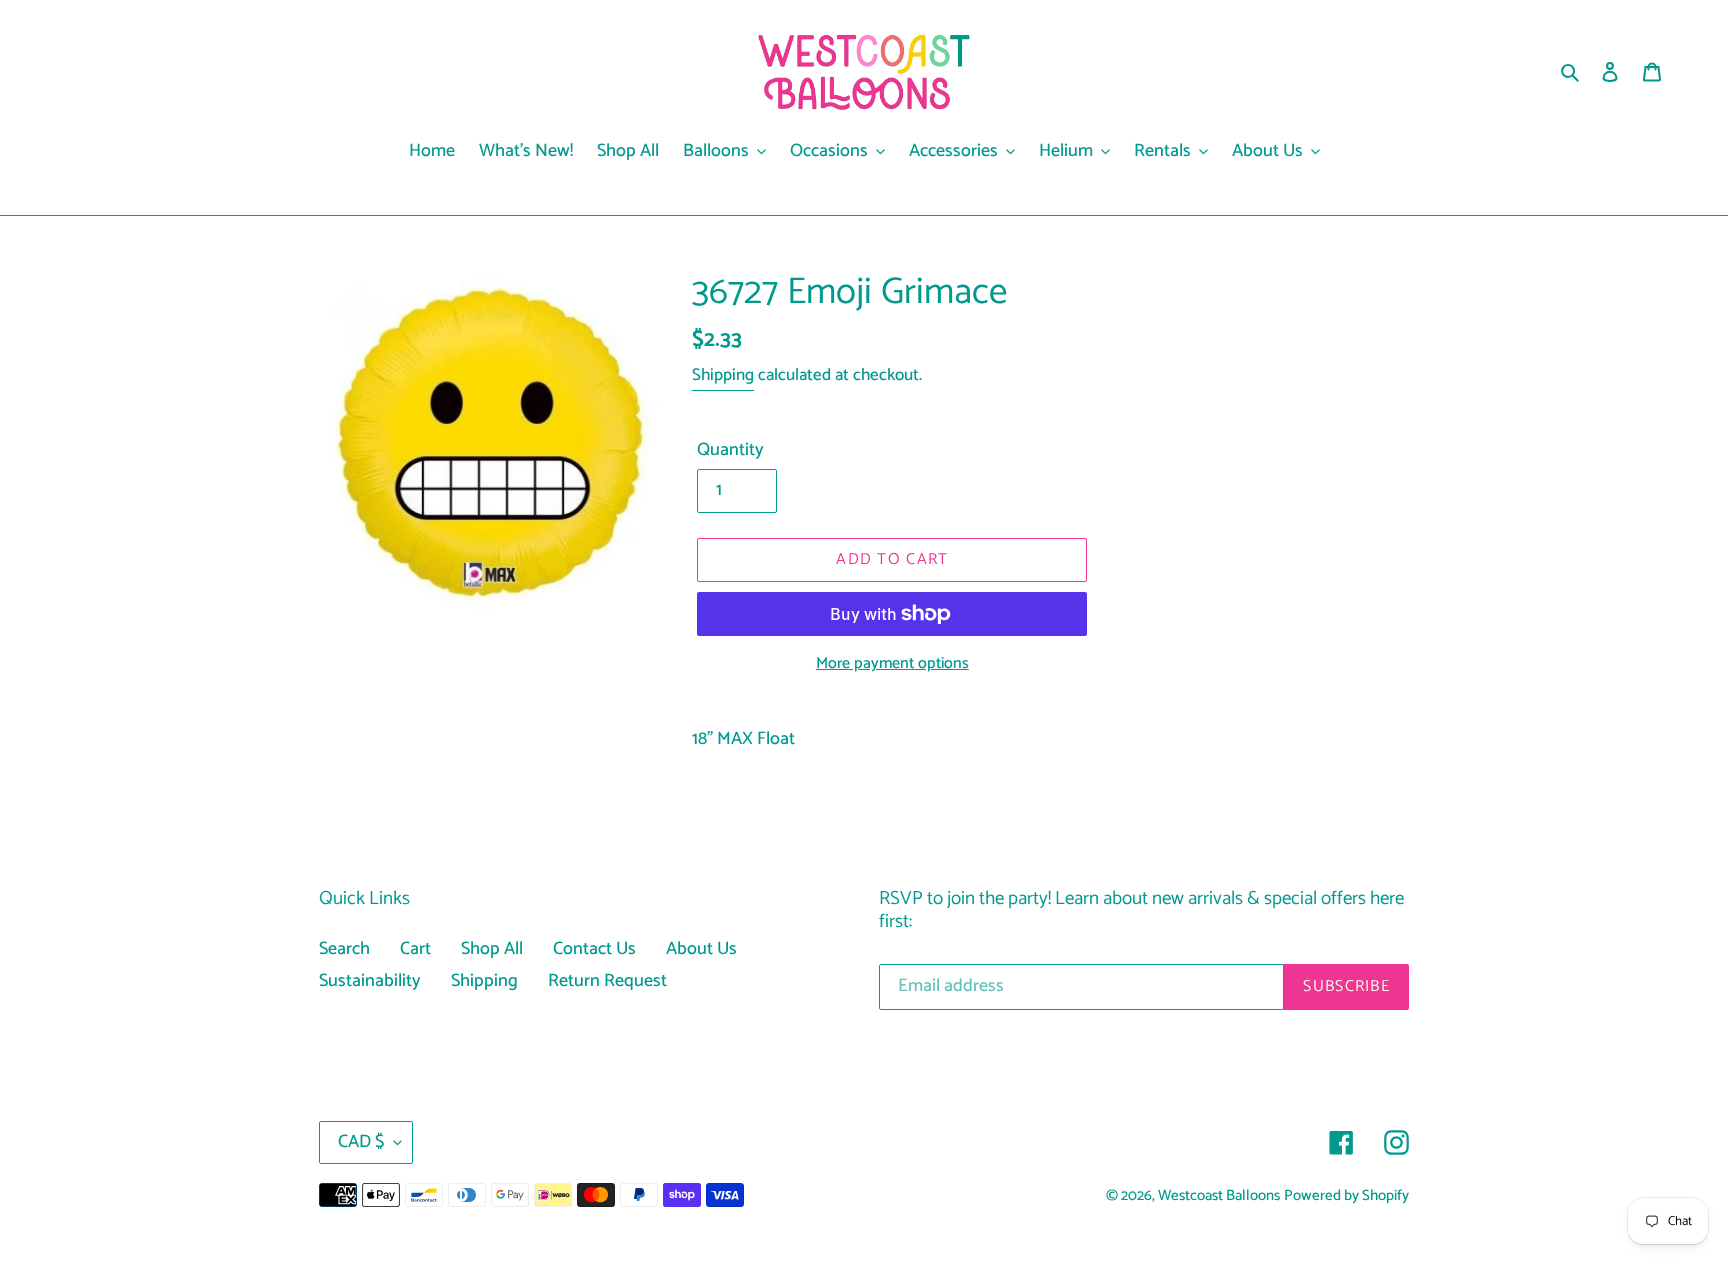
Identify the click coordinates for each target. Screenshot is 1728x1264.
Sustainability (370, 981)
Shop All (492, 949)
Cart (415, 949)
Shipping (723, 375)
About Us (701, 949)
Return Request (607, 981)
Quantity (730, 450)
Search (344, 949)
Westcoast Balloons (1219, 1196)
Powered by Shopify (1346, 1196)
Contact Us (594, 949)
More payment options (892, 664)
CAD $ (361, 1142)
